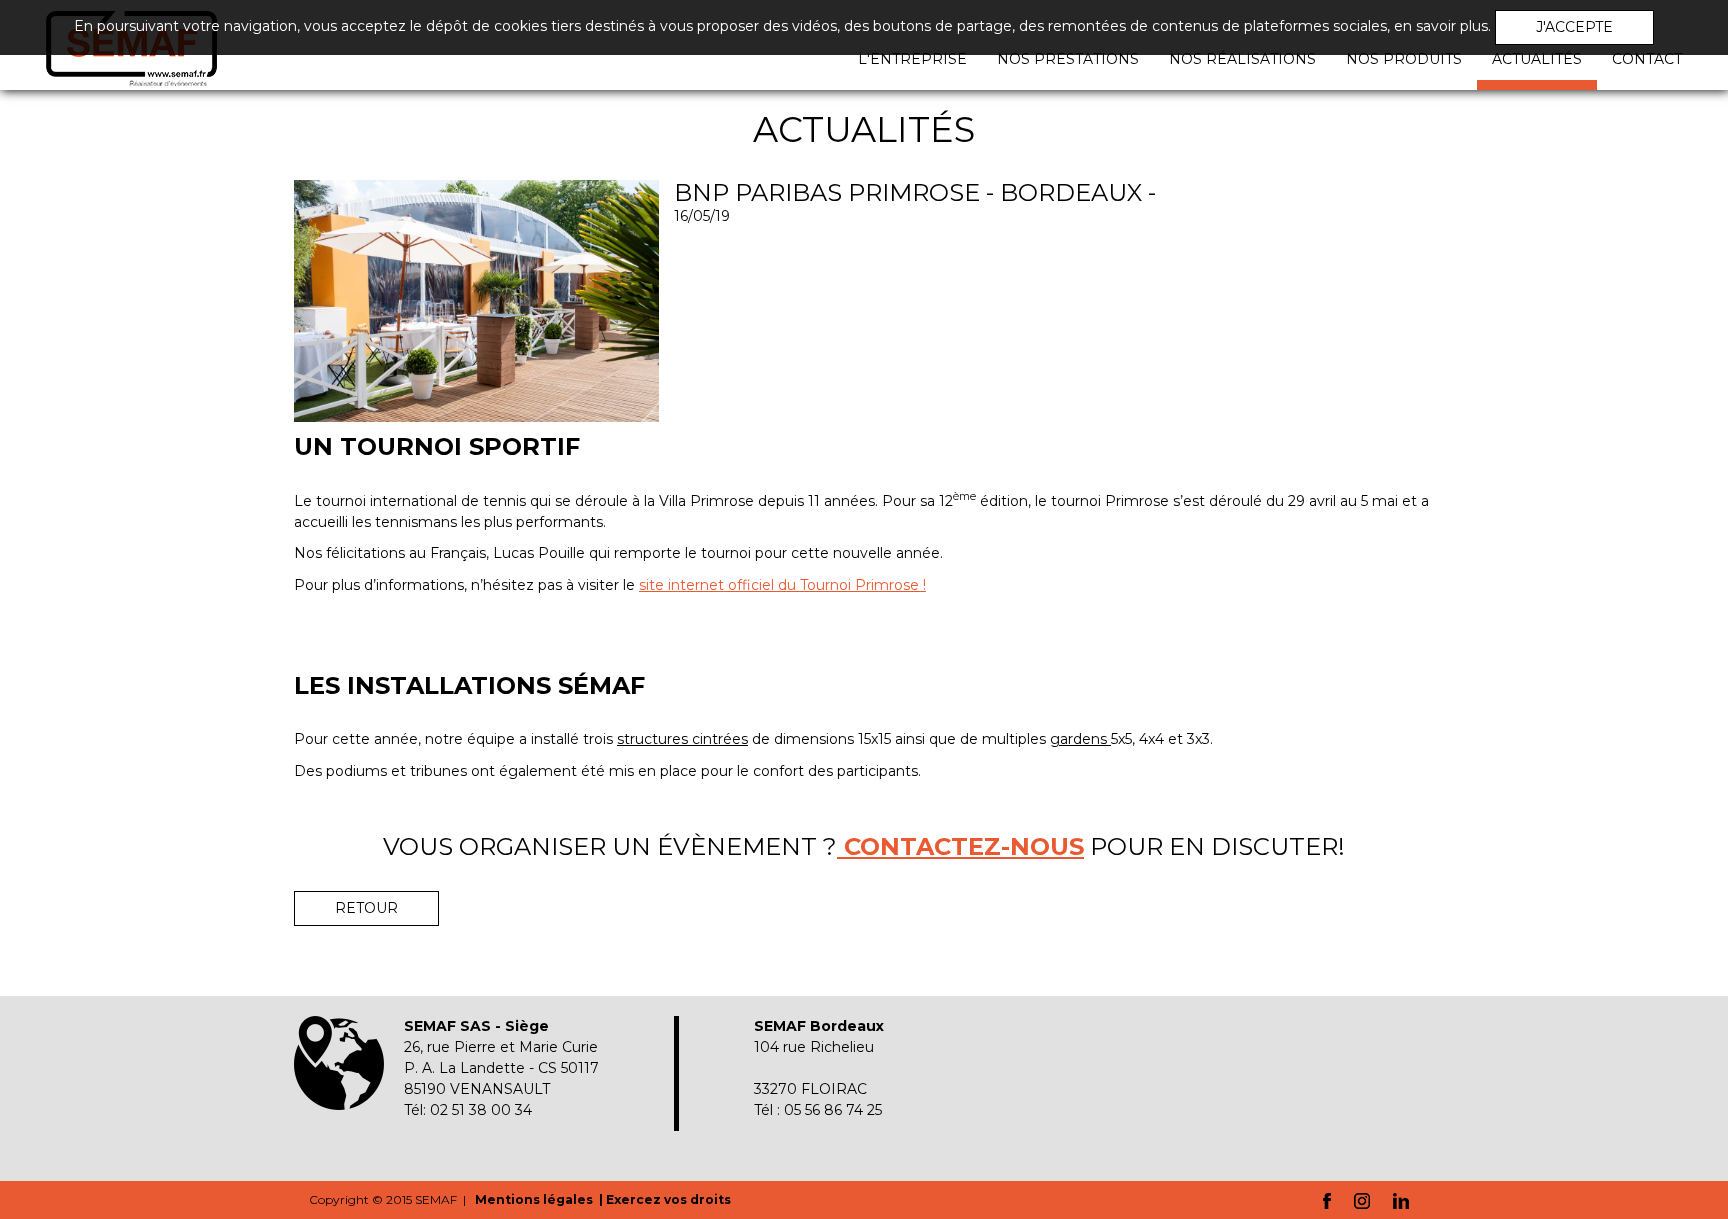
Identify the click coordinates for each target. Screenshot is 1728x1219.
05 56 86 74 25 (833, 1110)
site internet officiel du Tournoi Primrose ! (782, 585)
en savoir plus (1441, 26)
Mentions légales (535, 1199)
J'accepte (1574, 27)
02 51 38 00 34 (481, 1110)
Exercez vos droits (668, 1199)
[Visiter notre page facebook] (1327, 1199)
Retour (366, 908)
